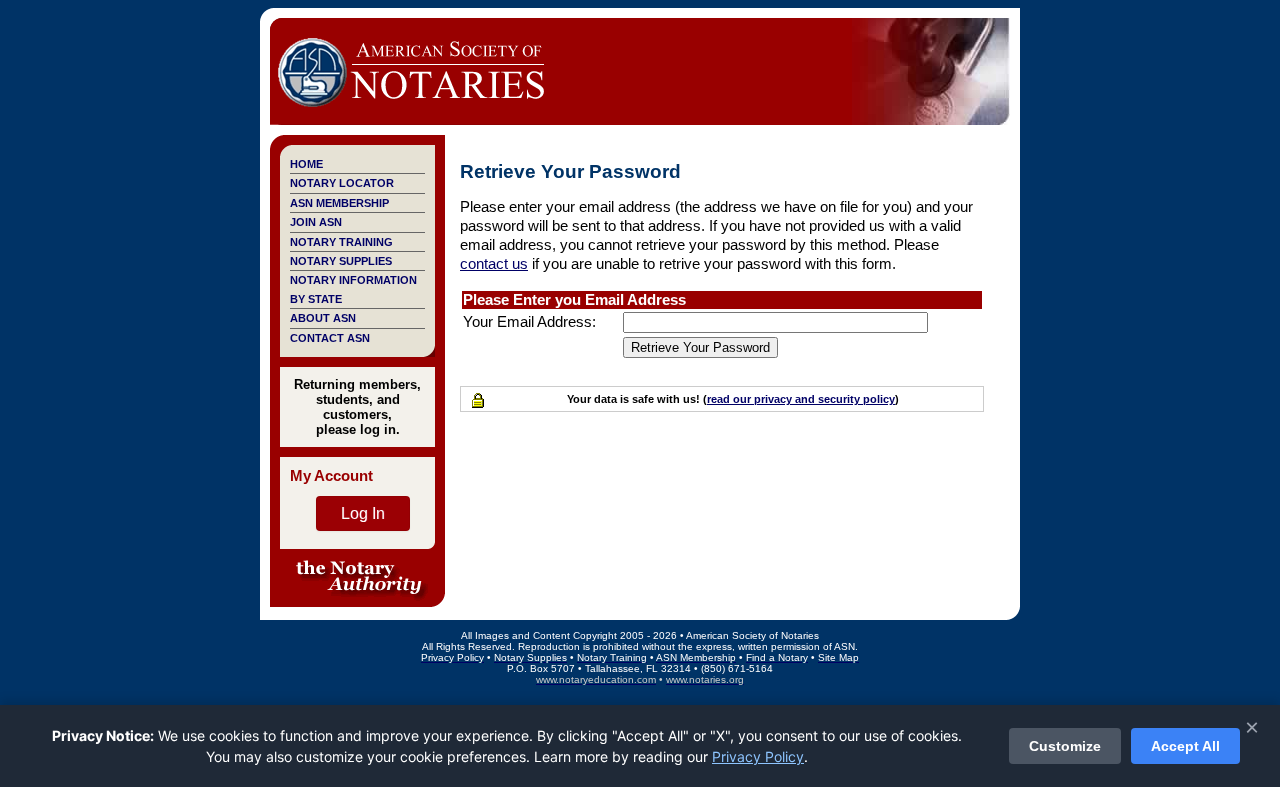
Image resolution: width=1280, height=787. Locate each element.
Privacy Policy (758, 756)
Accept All (1185, 746)
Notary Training (341, 242)
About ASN (323, 318)
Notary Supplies (341, 261)
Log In (363, 513)
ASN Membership (339, 203)
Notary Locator (342, 183)
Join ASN (316, 222)
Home (306, 164)
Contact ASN (330, 338)
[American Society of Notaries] (410, 115)
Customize (1065, 746)
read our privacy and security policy (801, 399)
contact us (494, 264)
